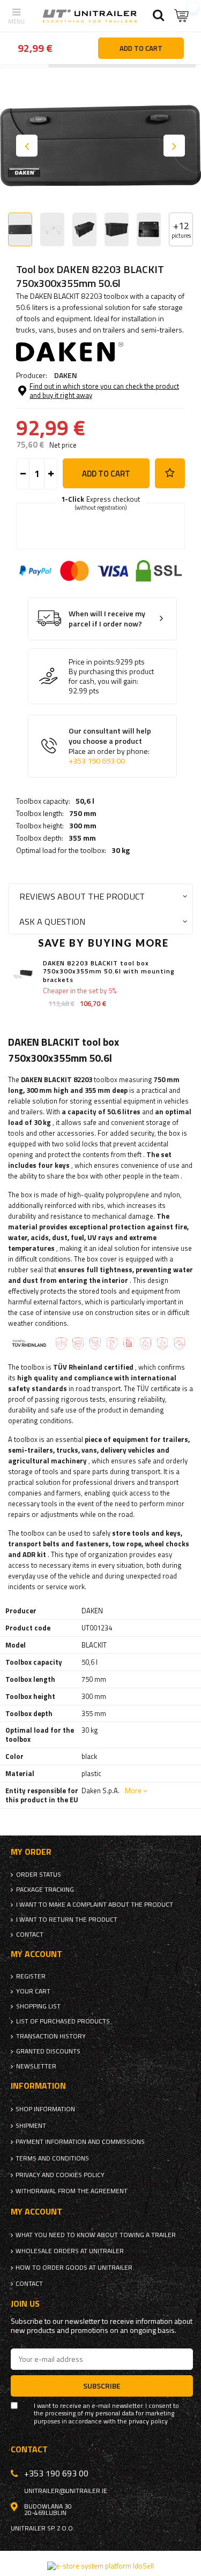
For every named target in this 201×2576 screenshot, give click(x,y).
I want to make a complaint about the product (95, 1905)
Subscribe (102, 2386)
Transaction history (51, 2036)
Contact (30, 1935)
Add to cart (106, 474)
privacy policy (148, 2421)
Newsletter (36, 2066)
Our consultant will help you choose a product (110, 746)
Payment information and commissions (80, 2142)
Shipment (31, 2126)
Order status (39, 1875)
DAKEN (66, 375)
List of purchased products (63, 2021)
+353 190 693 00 (97, 761)
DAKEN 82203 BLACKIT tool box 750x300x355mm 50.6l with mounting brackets (109, 972)
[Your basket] (182, 16)
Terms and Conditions (52, 2158)
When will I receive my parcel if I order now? (107, 619)
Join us (25, 2304)
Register (31, 1976)
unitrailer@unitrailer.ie (66, 2491)
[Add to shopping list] (170, 473)
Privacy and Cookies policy (60, 2175)
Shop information (45, 2109)
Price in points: (92, 662)
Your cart (33, 1991)
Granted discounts (48, 2051)
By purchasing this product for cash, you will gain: (111, 676)
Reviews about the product (82, 896)
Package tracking (45, 1890)
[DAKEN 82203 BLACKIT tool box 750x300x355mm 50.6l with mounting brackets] (23, 974)
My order (31, 1852)
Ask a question (52, 921)
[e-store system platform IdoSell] (100, 2566)
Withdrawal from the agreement (72, 2191)
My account (36, 1954)
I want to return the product (67, 1920)
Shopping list (38, 2006)
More (133, 1791)
